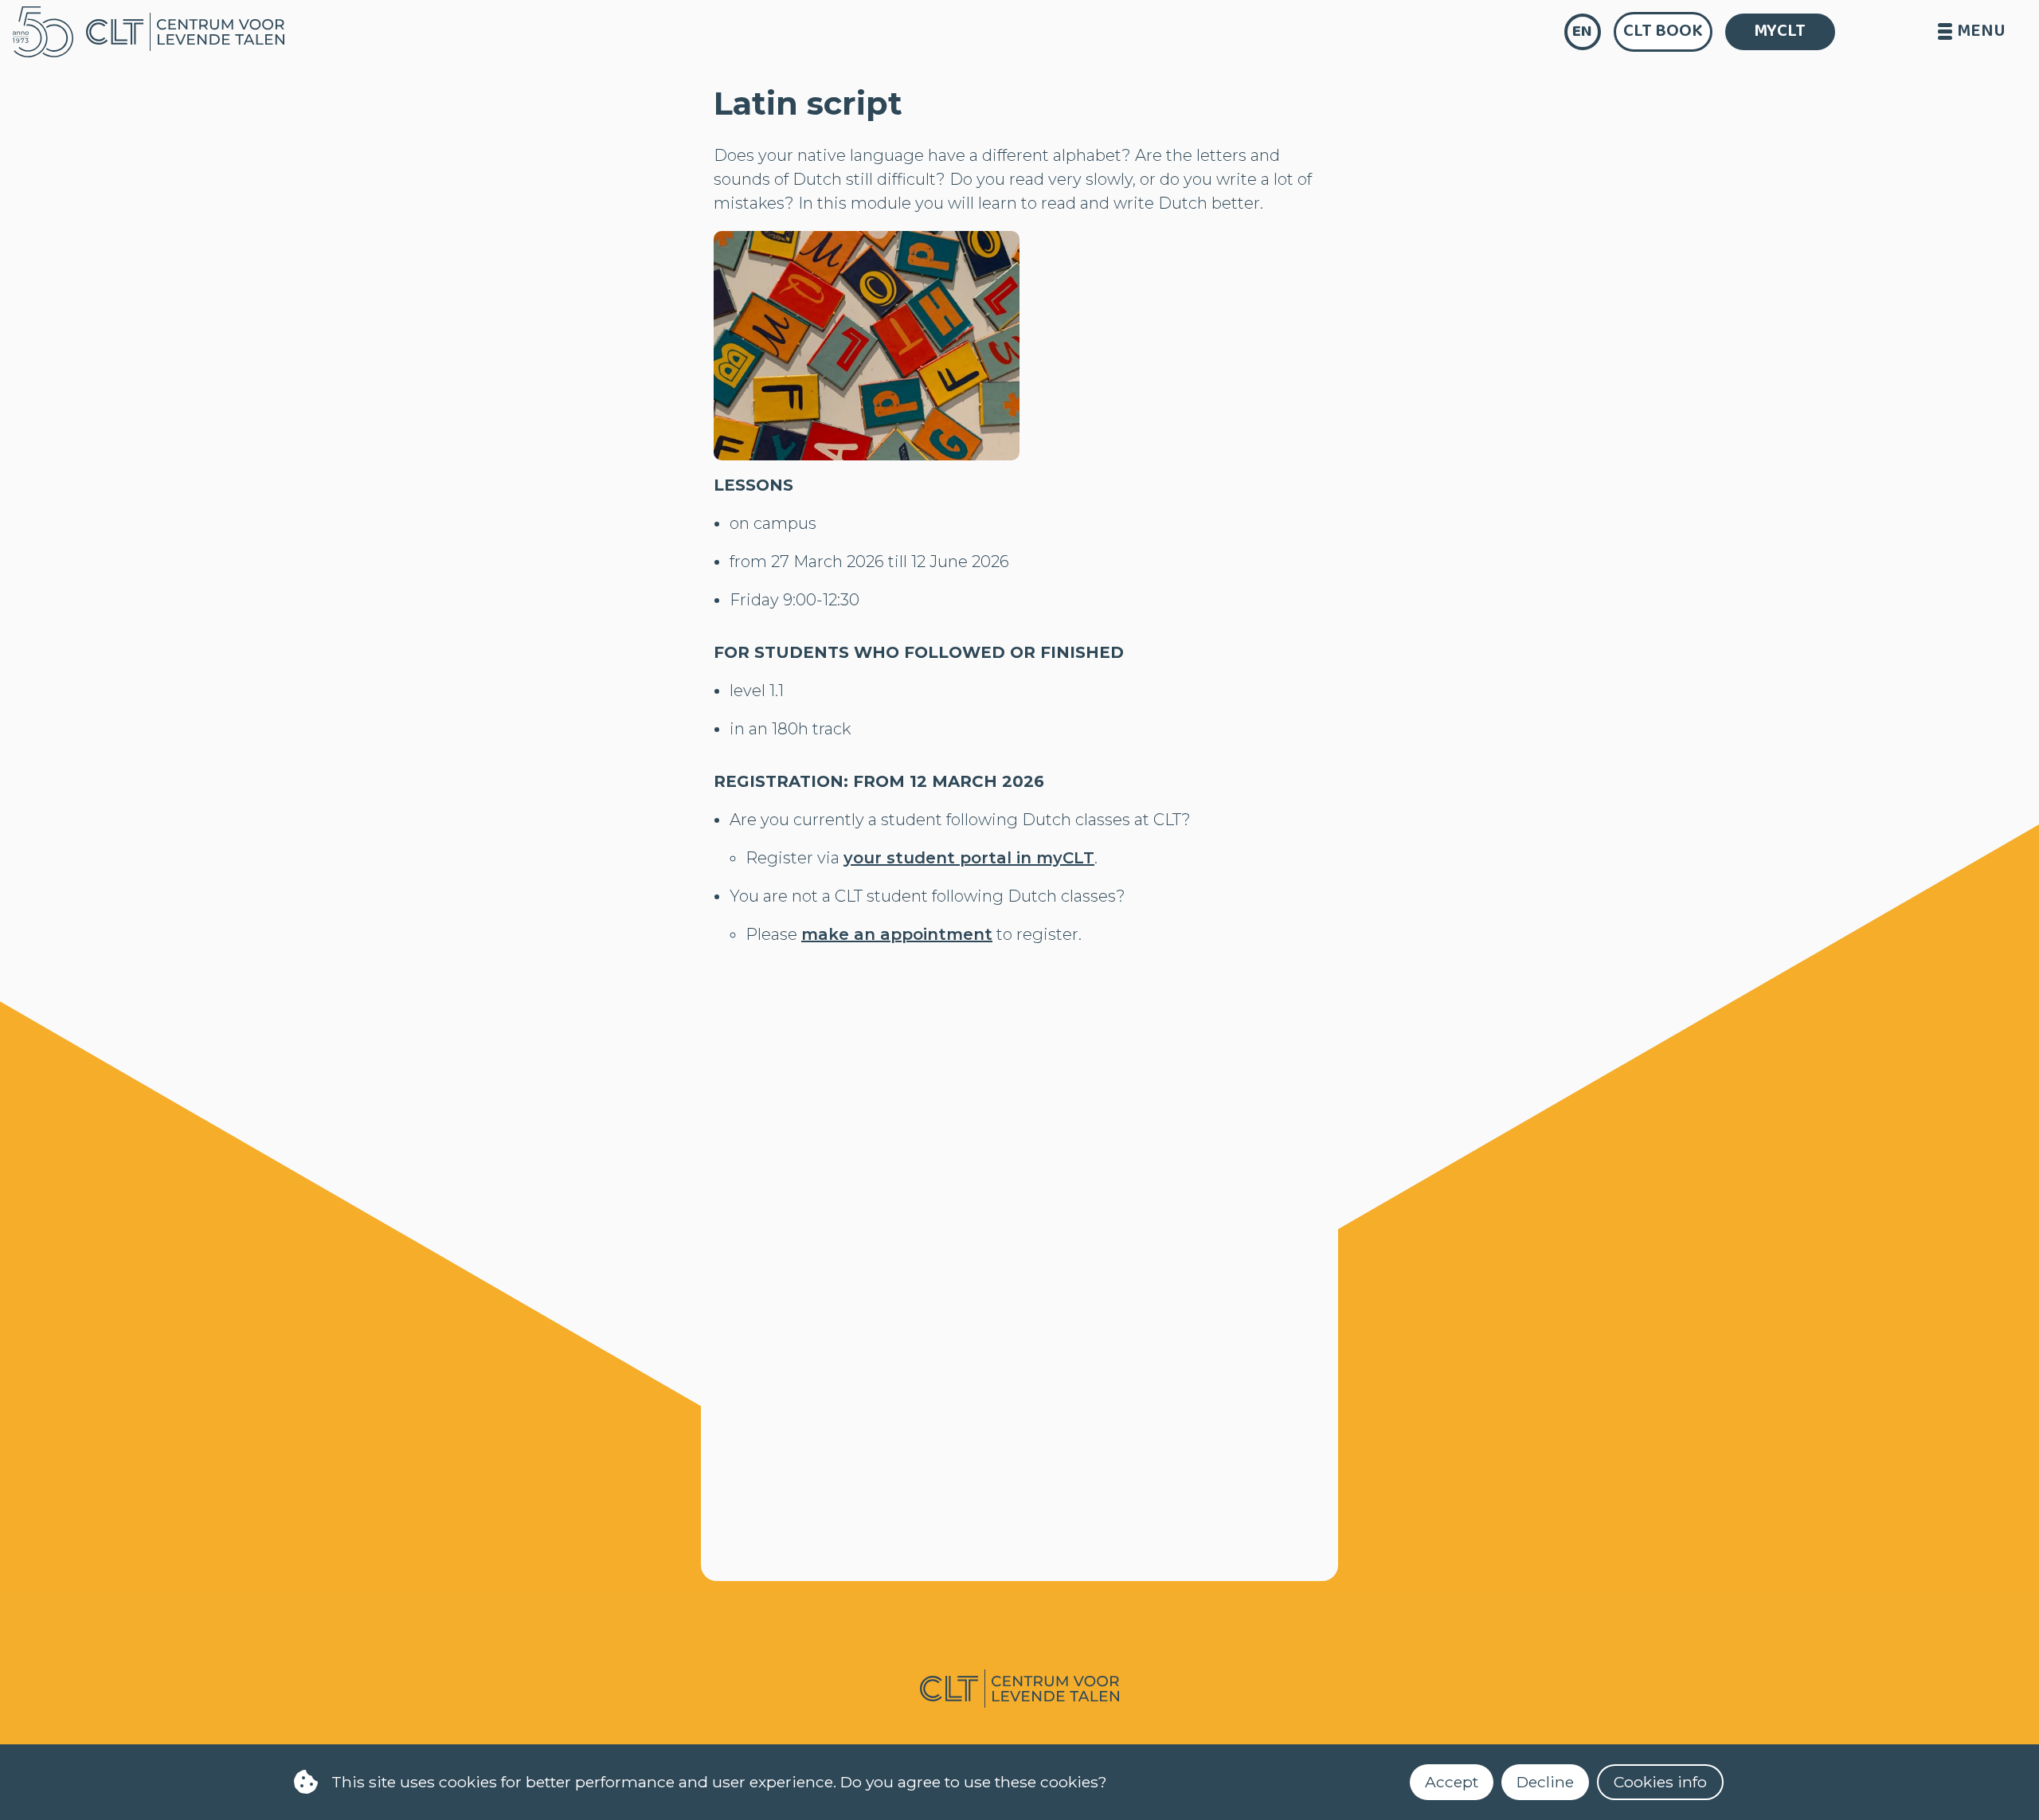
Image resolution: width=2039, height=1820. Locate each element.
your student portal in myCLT (969, 858)
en (1582, 31)
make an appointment (897, 934)
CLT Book (1663, 31)
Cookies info (1660, 1782)
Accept (1452, 1782)
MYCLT (1780, 31)
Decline (1545, 1782)
